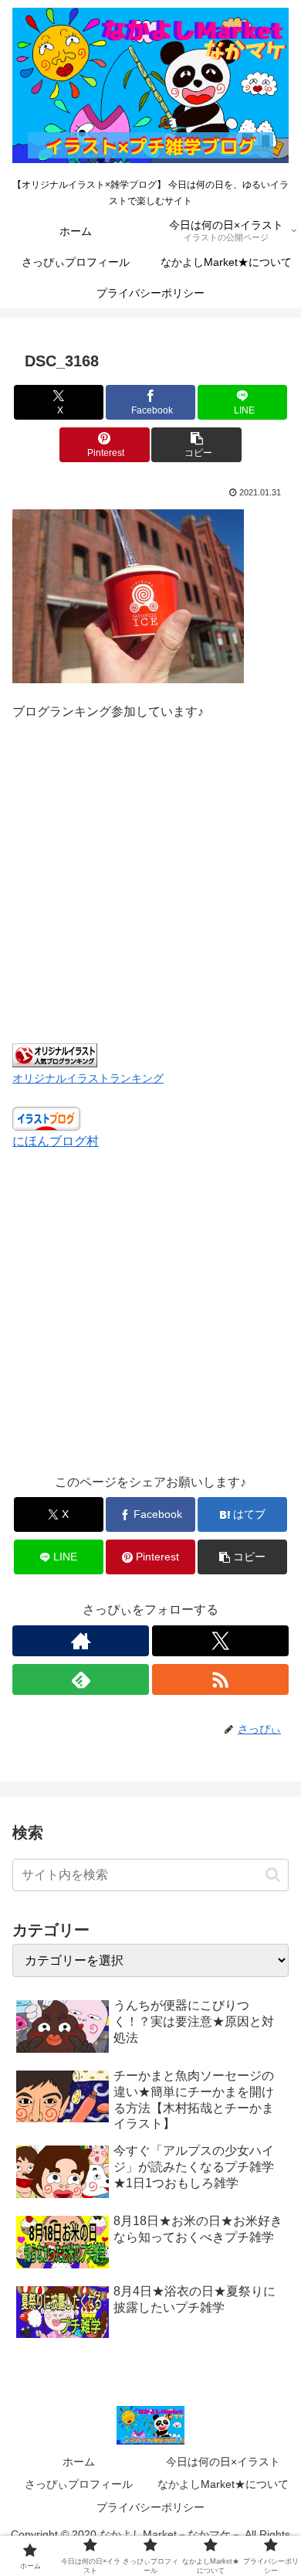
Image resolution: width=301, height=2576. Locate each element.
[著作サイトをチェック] (81, 1641)
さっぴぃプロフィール (79, 2484)
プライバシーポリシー (150, 2507)
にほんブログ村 (56, 1141)
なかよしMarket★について (223, 2484)
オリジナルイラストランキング (88, 1078)
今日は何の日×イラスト (223, 2462)
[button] (196, 445)
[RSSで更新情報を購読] (220, 1679)
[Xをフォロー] (220, 1641)
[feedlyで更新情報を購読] (81, 1679)
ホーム (79, 2462)
